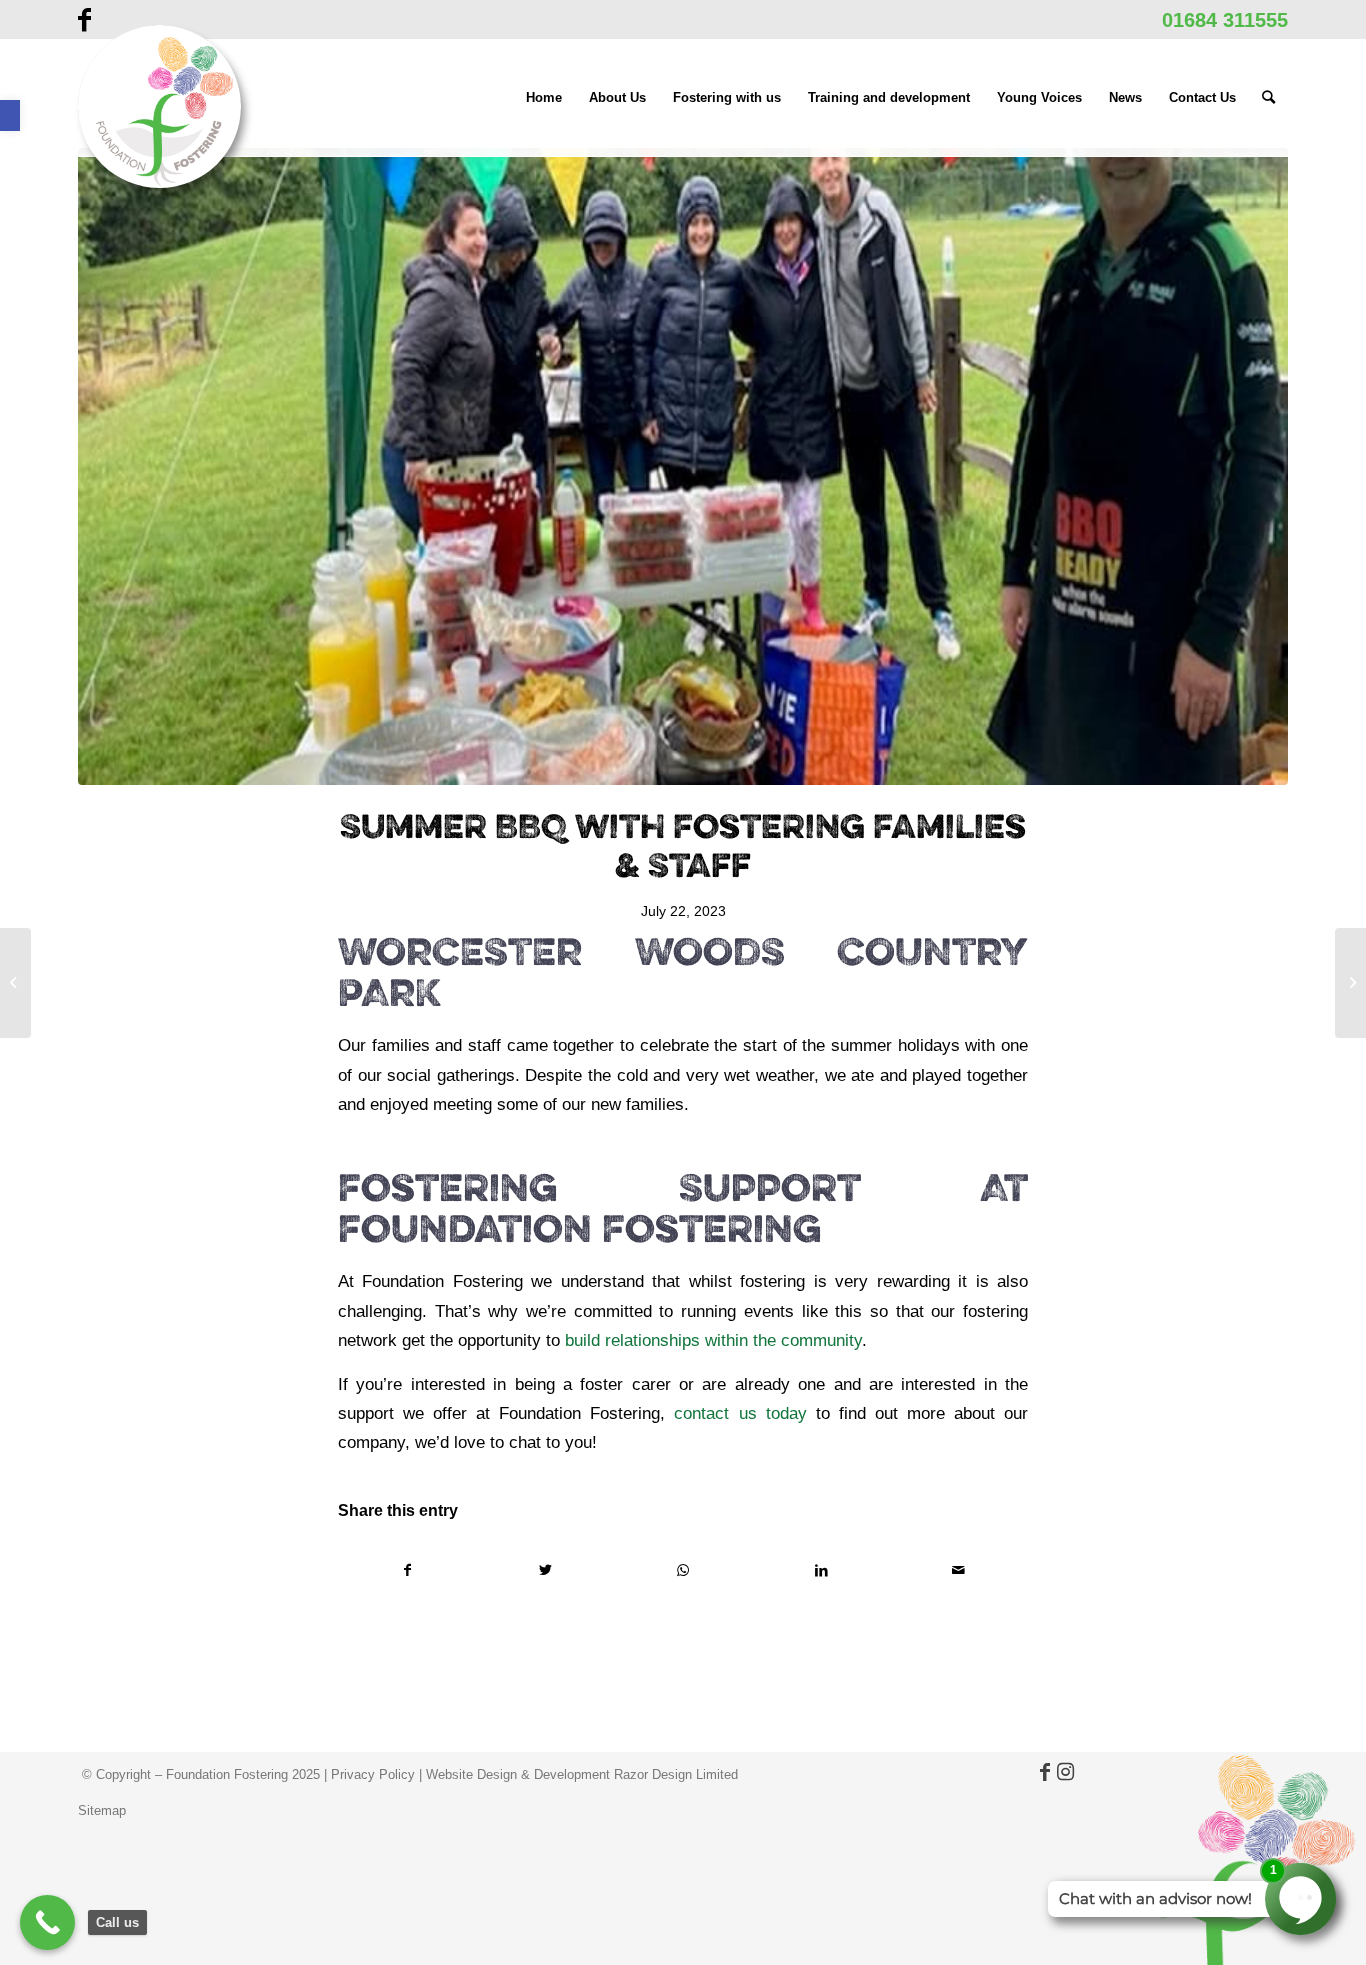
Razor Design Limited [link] (676, 1774)
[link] (10, 115)
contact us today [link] (740, 1413)
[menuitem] (544, 98)
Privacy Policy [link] (373, 1774)
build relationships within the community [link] (711, 1340)
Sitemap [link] (102, 1810)
